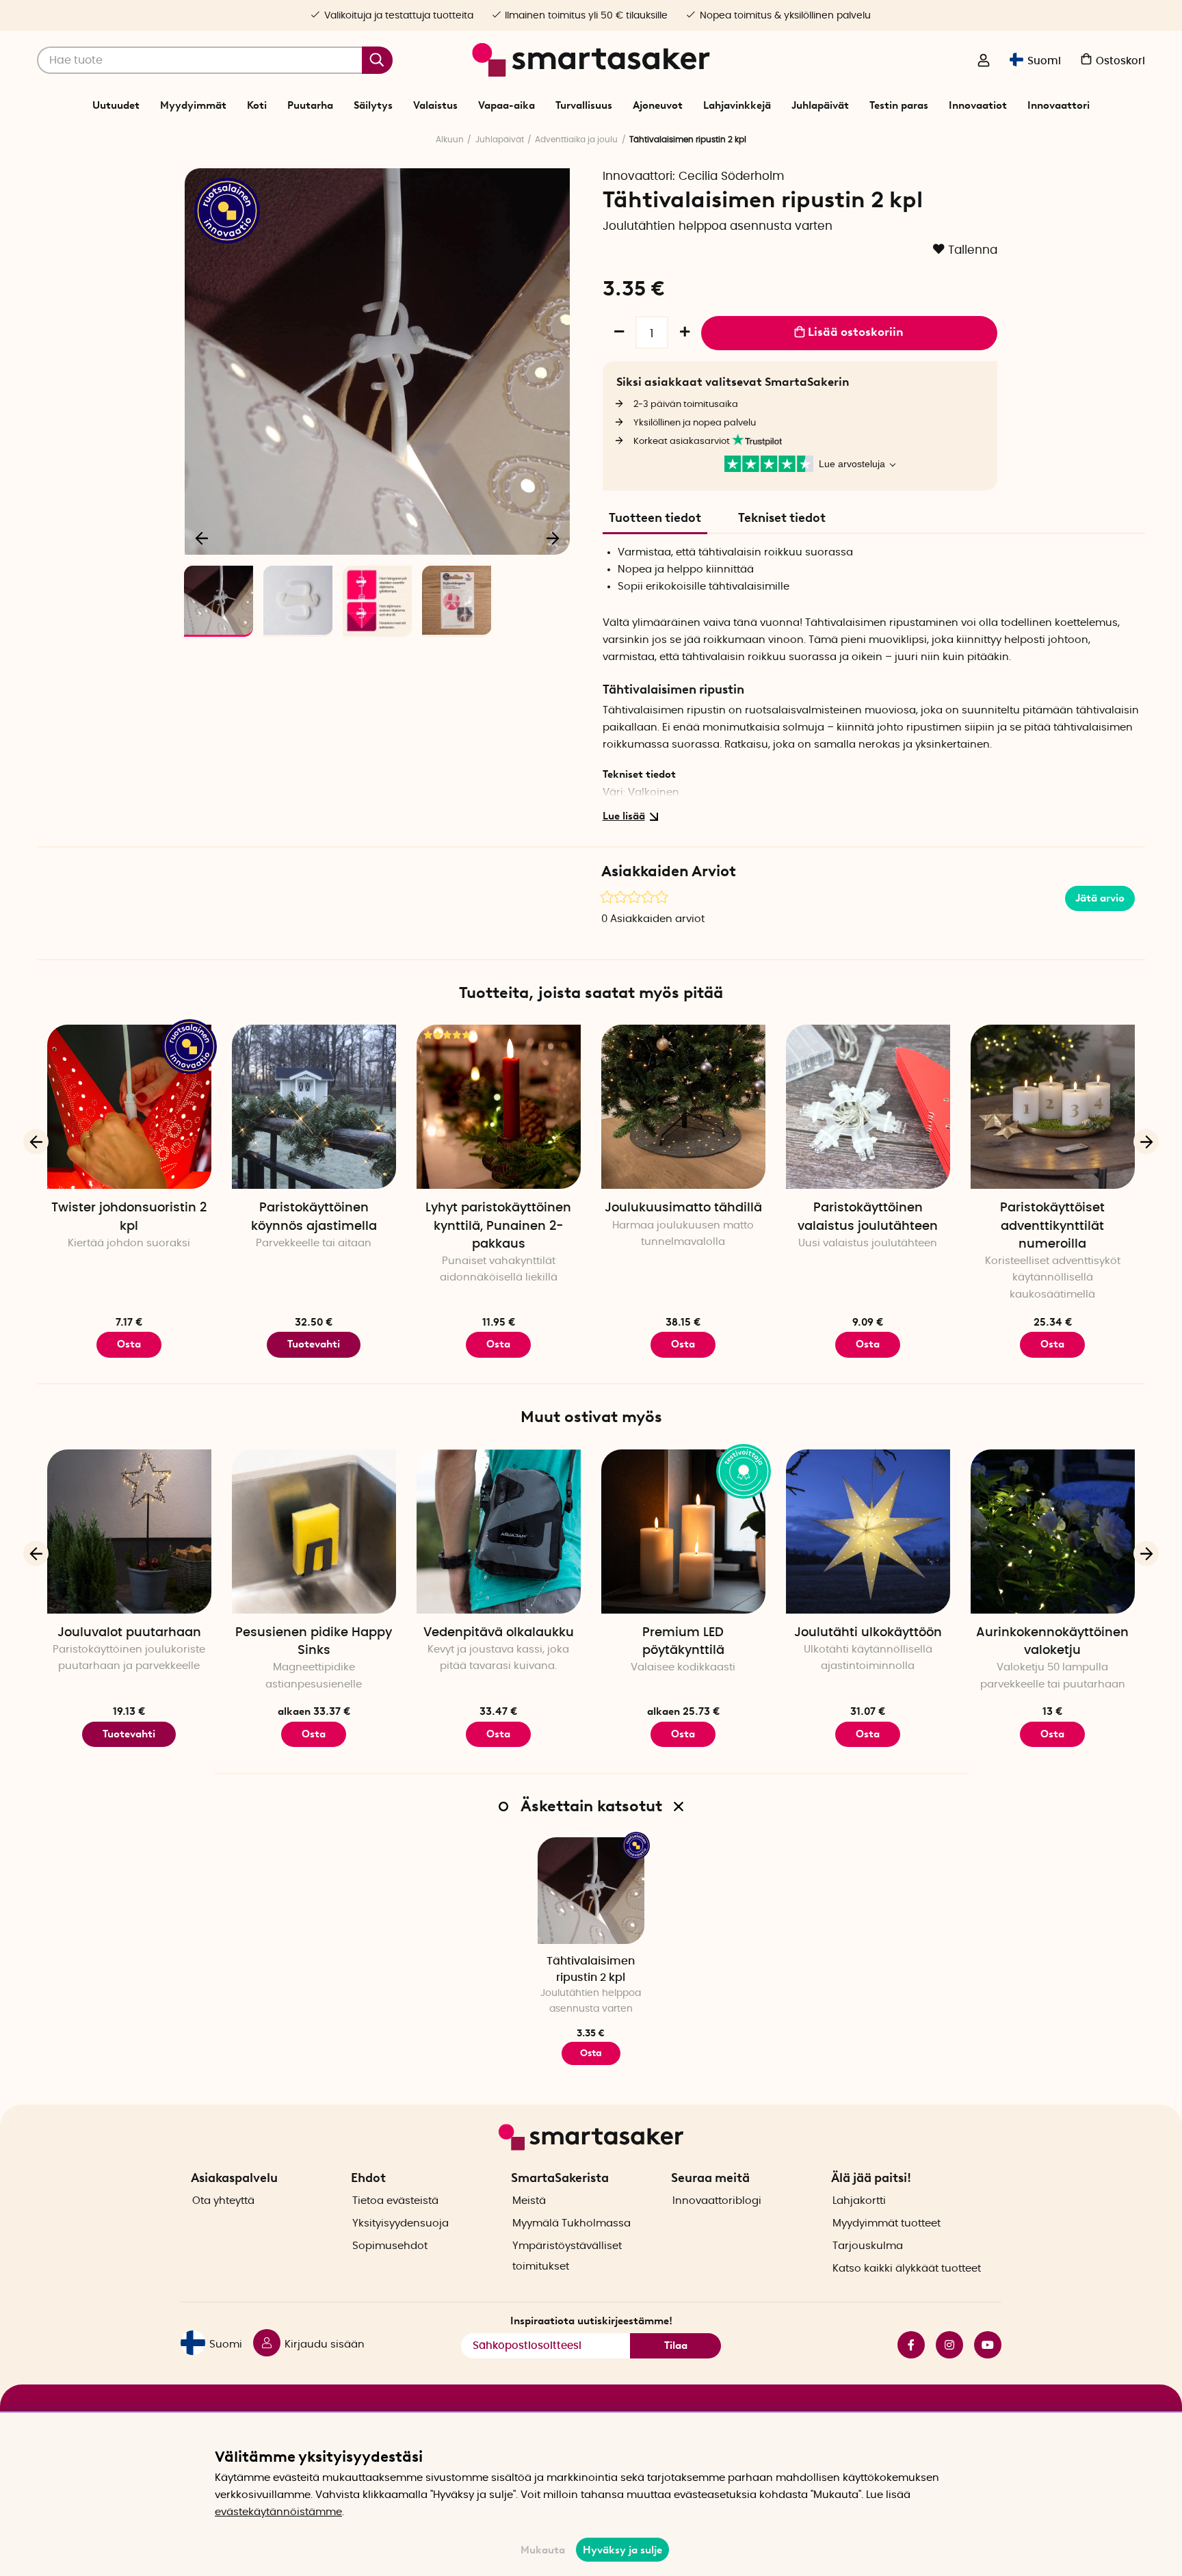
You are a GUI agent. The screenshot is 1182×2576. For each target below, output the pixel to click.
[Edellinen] (202, 538)
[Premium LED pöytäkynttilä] (683, 1532)
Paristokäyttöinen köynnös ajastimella (314, 1217)
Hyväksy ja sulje (622, 2550)
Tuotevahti (314, 1344)
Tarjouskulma (868, 2246)
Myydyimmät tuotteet (886, 2223)
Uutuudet (116, 105)
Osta (129, 1344)
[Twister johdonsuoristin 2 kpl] (129, 1107)
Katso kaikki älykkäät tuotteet (907, 2269)
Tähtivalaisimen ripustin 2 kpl (591, 1969)
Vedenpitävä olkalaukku (499, 1633)
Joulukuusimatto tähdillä (683, 1208)
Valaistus (435, 105)
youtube (982, 2345)
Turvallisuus (584, 105)
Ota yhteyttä (223, 2201)
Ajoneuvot (658, 105)
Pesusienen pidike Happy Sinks (314, 1642)
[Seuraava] (553, 538)
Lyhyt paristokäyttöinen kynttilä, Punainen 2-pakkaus (498, 1226)
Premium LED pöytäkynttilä (683, 1642)
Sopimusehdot (390, 2246)
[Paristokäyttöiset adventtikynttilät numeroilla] (1053, 1107)
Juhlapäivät (820, 105)
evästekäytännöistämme (278, 2512)
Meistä (529, 2201)
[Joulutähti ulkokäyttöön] (868, 1532)
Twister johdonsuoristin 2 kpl (129, 1217)
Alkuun (450, 140)
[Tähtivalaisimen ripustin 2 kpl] (591, 1891)
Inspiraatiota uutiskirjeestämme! (591, 2321)
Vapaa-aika (507, 105)
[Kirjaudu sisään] (984, 62)
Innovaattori (1059, 105)
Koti (257, 105)
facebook (906, 2345)
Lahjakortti (859, 2201)
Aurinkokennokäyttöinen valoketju (1052, 1642)
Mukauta (543, 2550)
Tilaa (676, 2345)
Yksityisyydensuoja (400, 2223)
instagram (944, 2345)
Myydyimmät (193, 105)
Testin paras (899, 105)
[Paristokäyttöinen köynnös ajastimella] (314, 1107)
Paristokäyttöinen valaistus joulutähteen (868, 1217)
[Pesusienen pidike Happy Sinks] (314, 1532)
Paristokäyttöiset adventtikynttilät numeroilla (1052, 1226)
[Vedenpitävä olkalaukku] (499, 1532)
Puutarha (310, 105)
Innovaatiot (978, 105)
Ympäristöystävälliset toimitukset (567, 2256)
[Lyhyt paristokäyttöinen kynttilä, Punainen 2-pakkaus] (499, 1107)
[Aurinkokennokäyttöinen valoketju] (1053, 1532)
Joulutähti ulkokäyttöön (868, 1633)
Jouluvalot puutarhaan (129, 1633)
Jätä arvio (1100, 898)
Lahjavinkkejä (737, 105)
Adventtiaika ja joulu (576, 140)
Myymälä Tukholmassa (572, 2223)
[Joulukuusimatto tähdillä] (683, 1107)
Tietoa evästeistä (395, 2201)
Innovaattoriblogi (717, 2201)
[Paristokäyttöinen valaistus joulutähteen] (868, 1107)
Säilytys (373, 105)
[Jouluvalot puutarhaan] (129, 1532)
